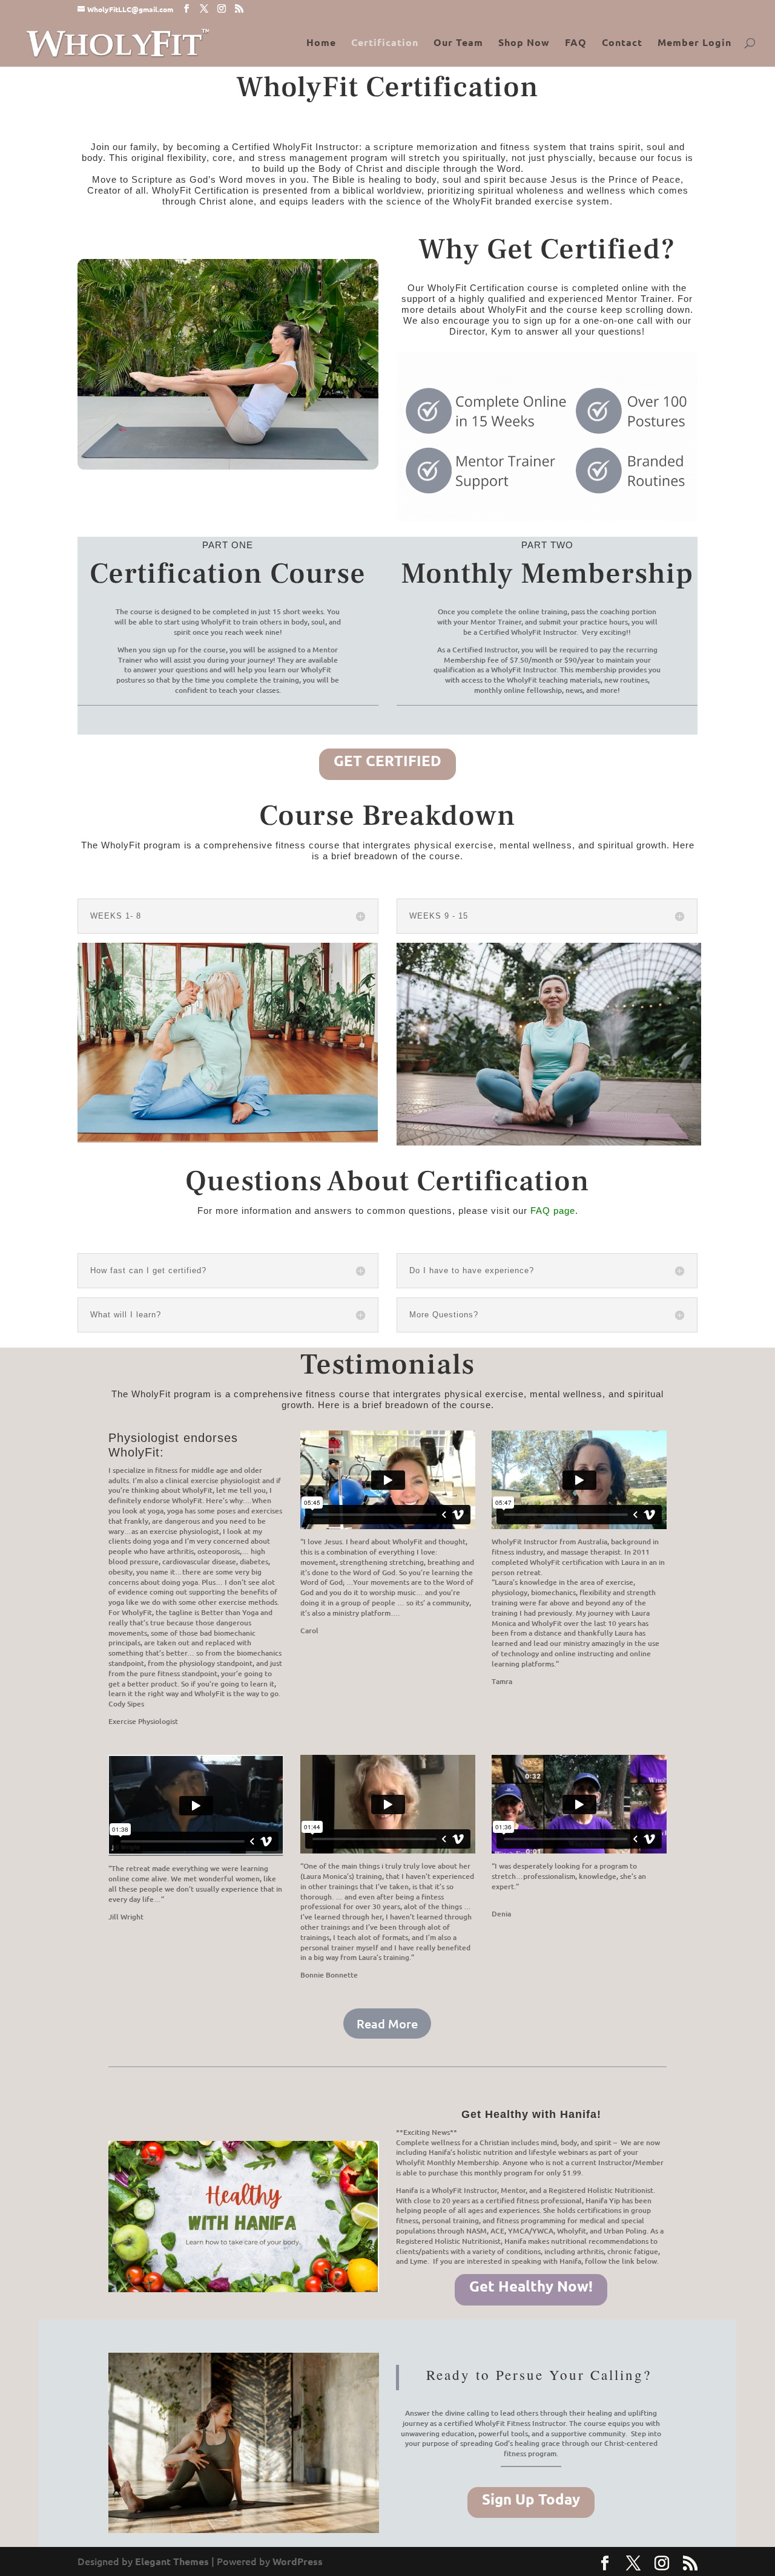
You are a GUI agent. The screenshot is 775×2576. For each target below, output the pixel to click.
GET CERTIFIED (387, 760)
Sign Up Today (531, 2499)
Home (321, 43)
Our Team (458, 43)
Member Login (694, 43)
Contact (622, 43)
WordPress (298, 2561)
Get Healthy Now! (531, 2286)
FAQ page (553, 1211)
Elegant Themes (172, 2561)
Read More (387, 2024)
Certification (385, 43)
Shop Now (524, 43)
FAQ (576, 43)
